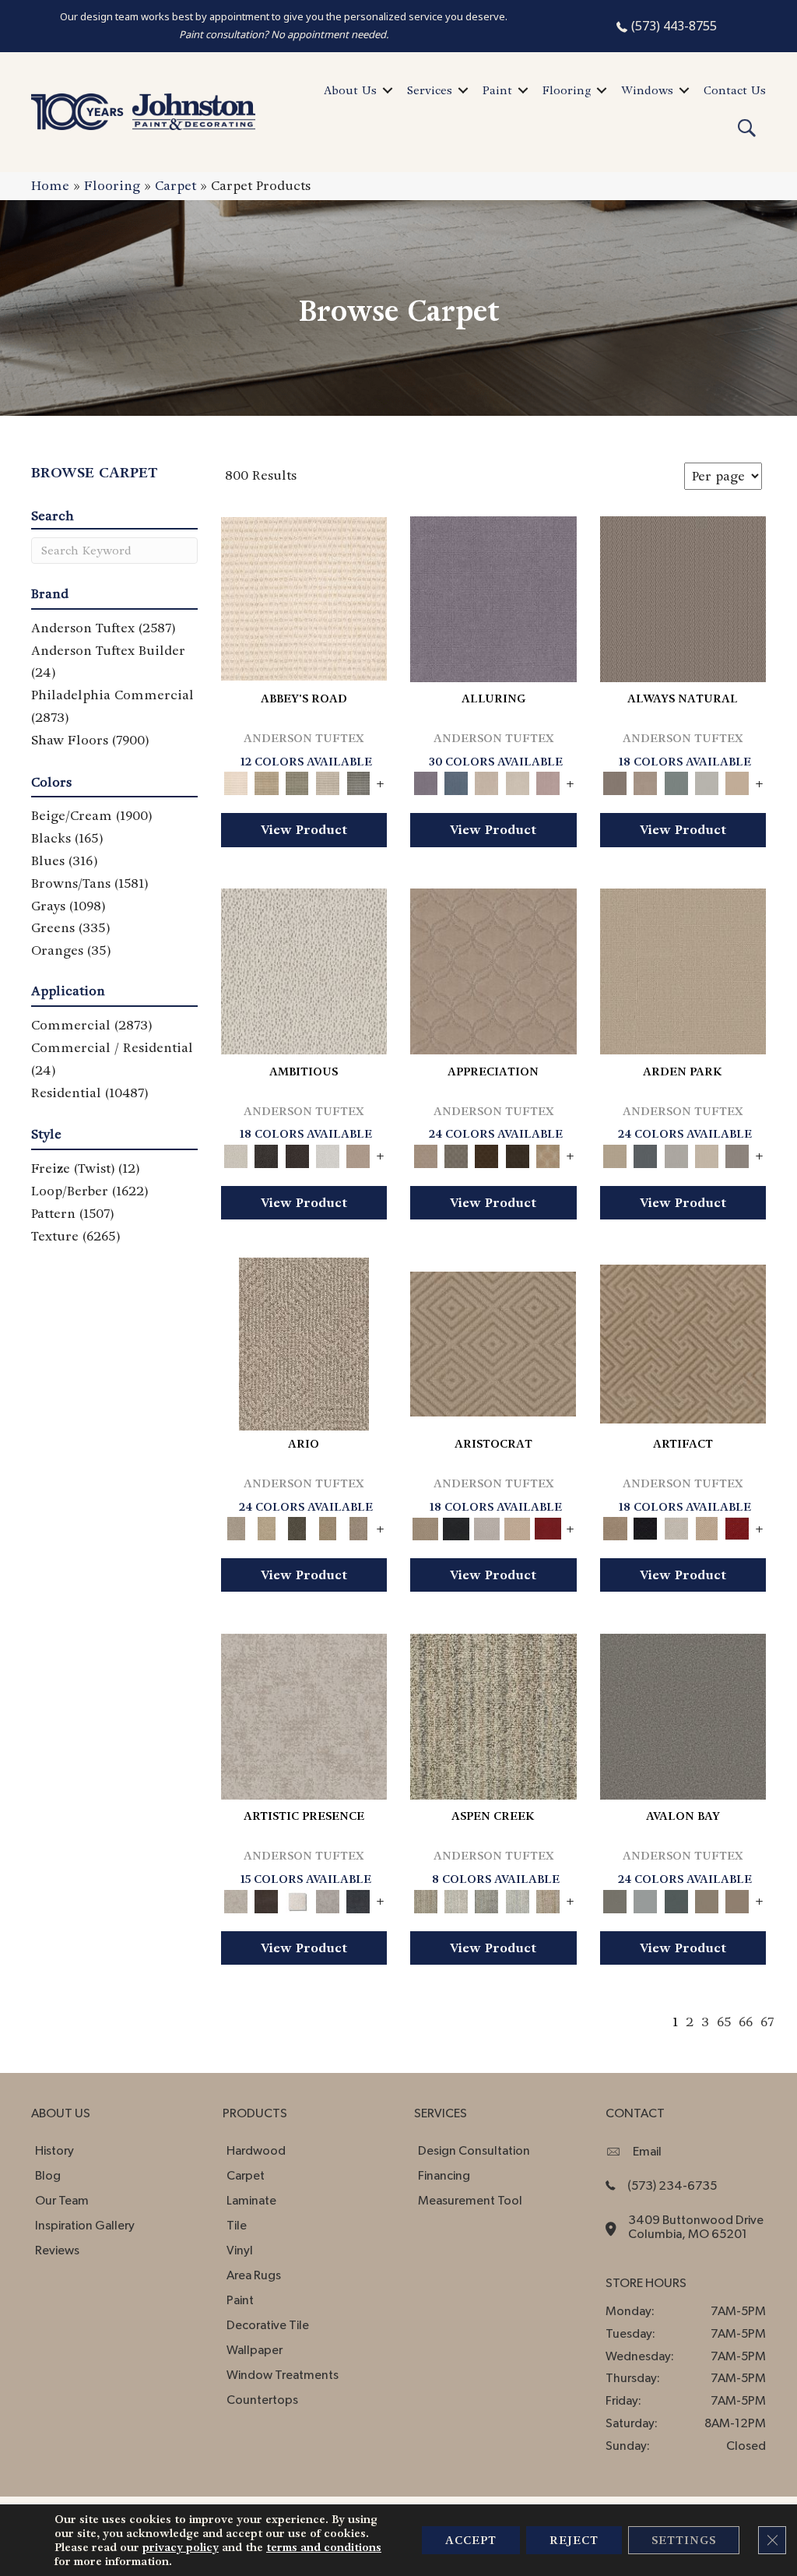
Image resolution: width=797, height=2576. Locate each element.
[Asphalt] (683, 1714)
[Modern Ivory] (456, 1899)
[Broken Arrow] (358, 1527)
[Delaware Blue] (358, 781)
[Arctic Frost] (456, 1154)
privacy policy (181, 2547)
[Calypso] (646, 1899)
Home (50, 186)
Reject (574, 2540)
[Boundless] (297, 781)
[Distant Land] (737, 1899)
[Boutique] (737, 781)
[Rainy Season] (517, 1899)
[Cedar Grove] (493, 1714)
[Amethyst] (493, 597)
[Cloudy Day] (676, 1154)
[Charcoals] (267, 1154)
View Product (304, 830)
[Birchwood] (493, 1342)
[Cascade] (487, 1527)
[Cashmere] (517, 1527)
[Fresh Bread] (358, 1154)
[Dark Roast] (297, 1154)
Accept (471, 2540)
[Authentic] (683, 969)
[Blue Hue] (646, 1154)
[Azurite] (456, 781)
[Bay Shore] (327, 1527)
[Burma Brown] (267, 1899)
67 (767, 2022)
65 (724, 2022)
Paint (497, 90)
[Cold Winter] (327, 1899)
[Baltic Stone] (304, 1714)
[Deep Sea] (358, 1899)
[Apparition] (297, 1527)
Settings (684, 2540)
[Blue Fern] (676, 781)
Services (430, 90)
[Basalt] (487, 781)
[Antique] (267, 1527)
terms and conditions (324, 2547)
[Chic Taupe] (327, 781)
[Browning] (517, 1154)
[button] (388, 90)
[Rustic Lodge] (548, 1899)
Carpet (176, 186)
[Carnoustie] (548, 1154)
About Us (350, 90)
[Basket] (646, 781)
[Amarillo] (493, 969)
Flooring (567, 90)
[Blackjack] (456, 1527)
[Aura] (304, 597)
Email (647, 2152)
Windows (647, 90)
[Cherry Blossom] (548, 1527)
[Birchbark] (517, 781)
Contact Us (735, 90)
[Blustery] (706, 781)
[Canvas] (304, 969)
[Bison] (487, 1154)
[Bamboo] (267, 781)
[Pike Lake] (487, 1899)
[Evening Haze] (737, 1154)
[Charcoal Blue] (676, 1899)
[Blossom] (548, 781)
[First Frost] (327, 1154)
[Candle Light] (297, 1899)
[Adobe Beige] (304, 1342)
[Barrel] (683, 597)
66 (746, 2022)
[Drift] (706, 1154)
